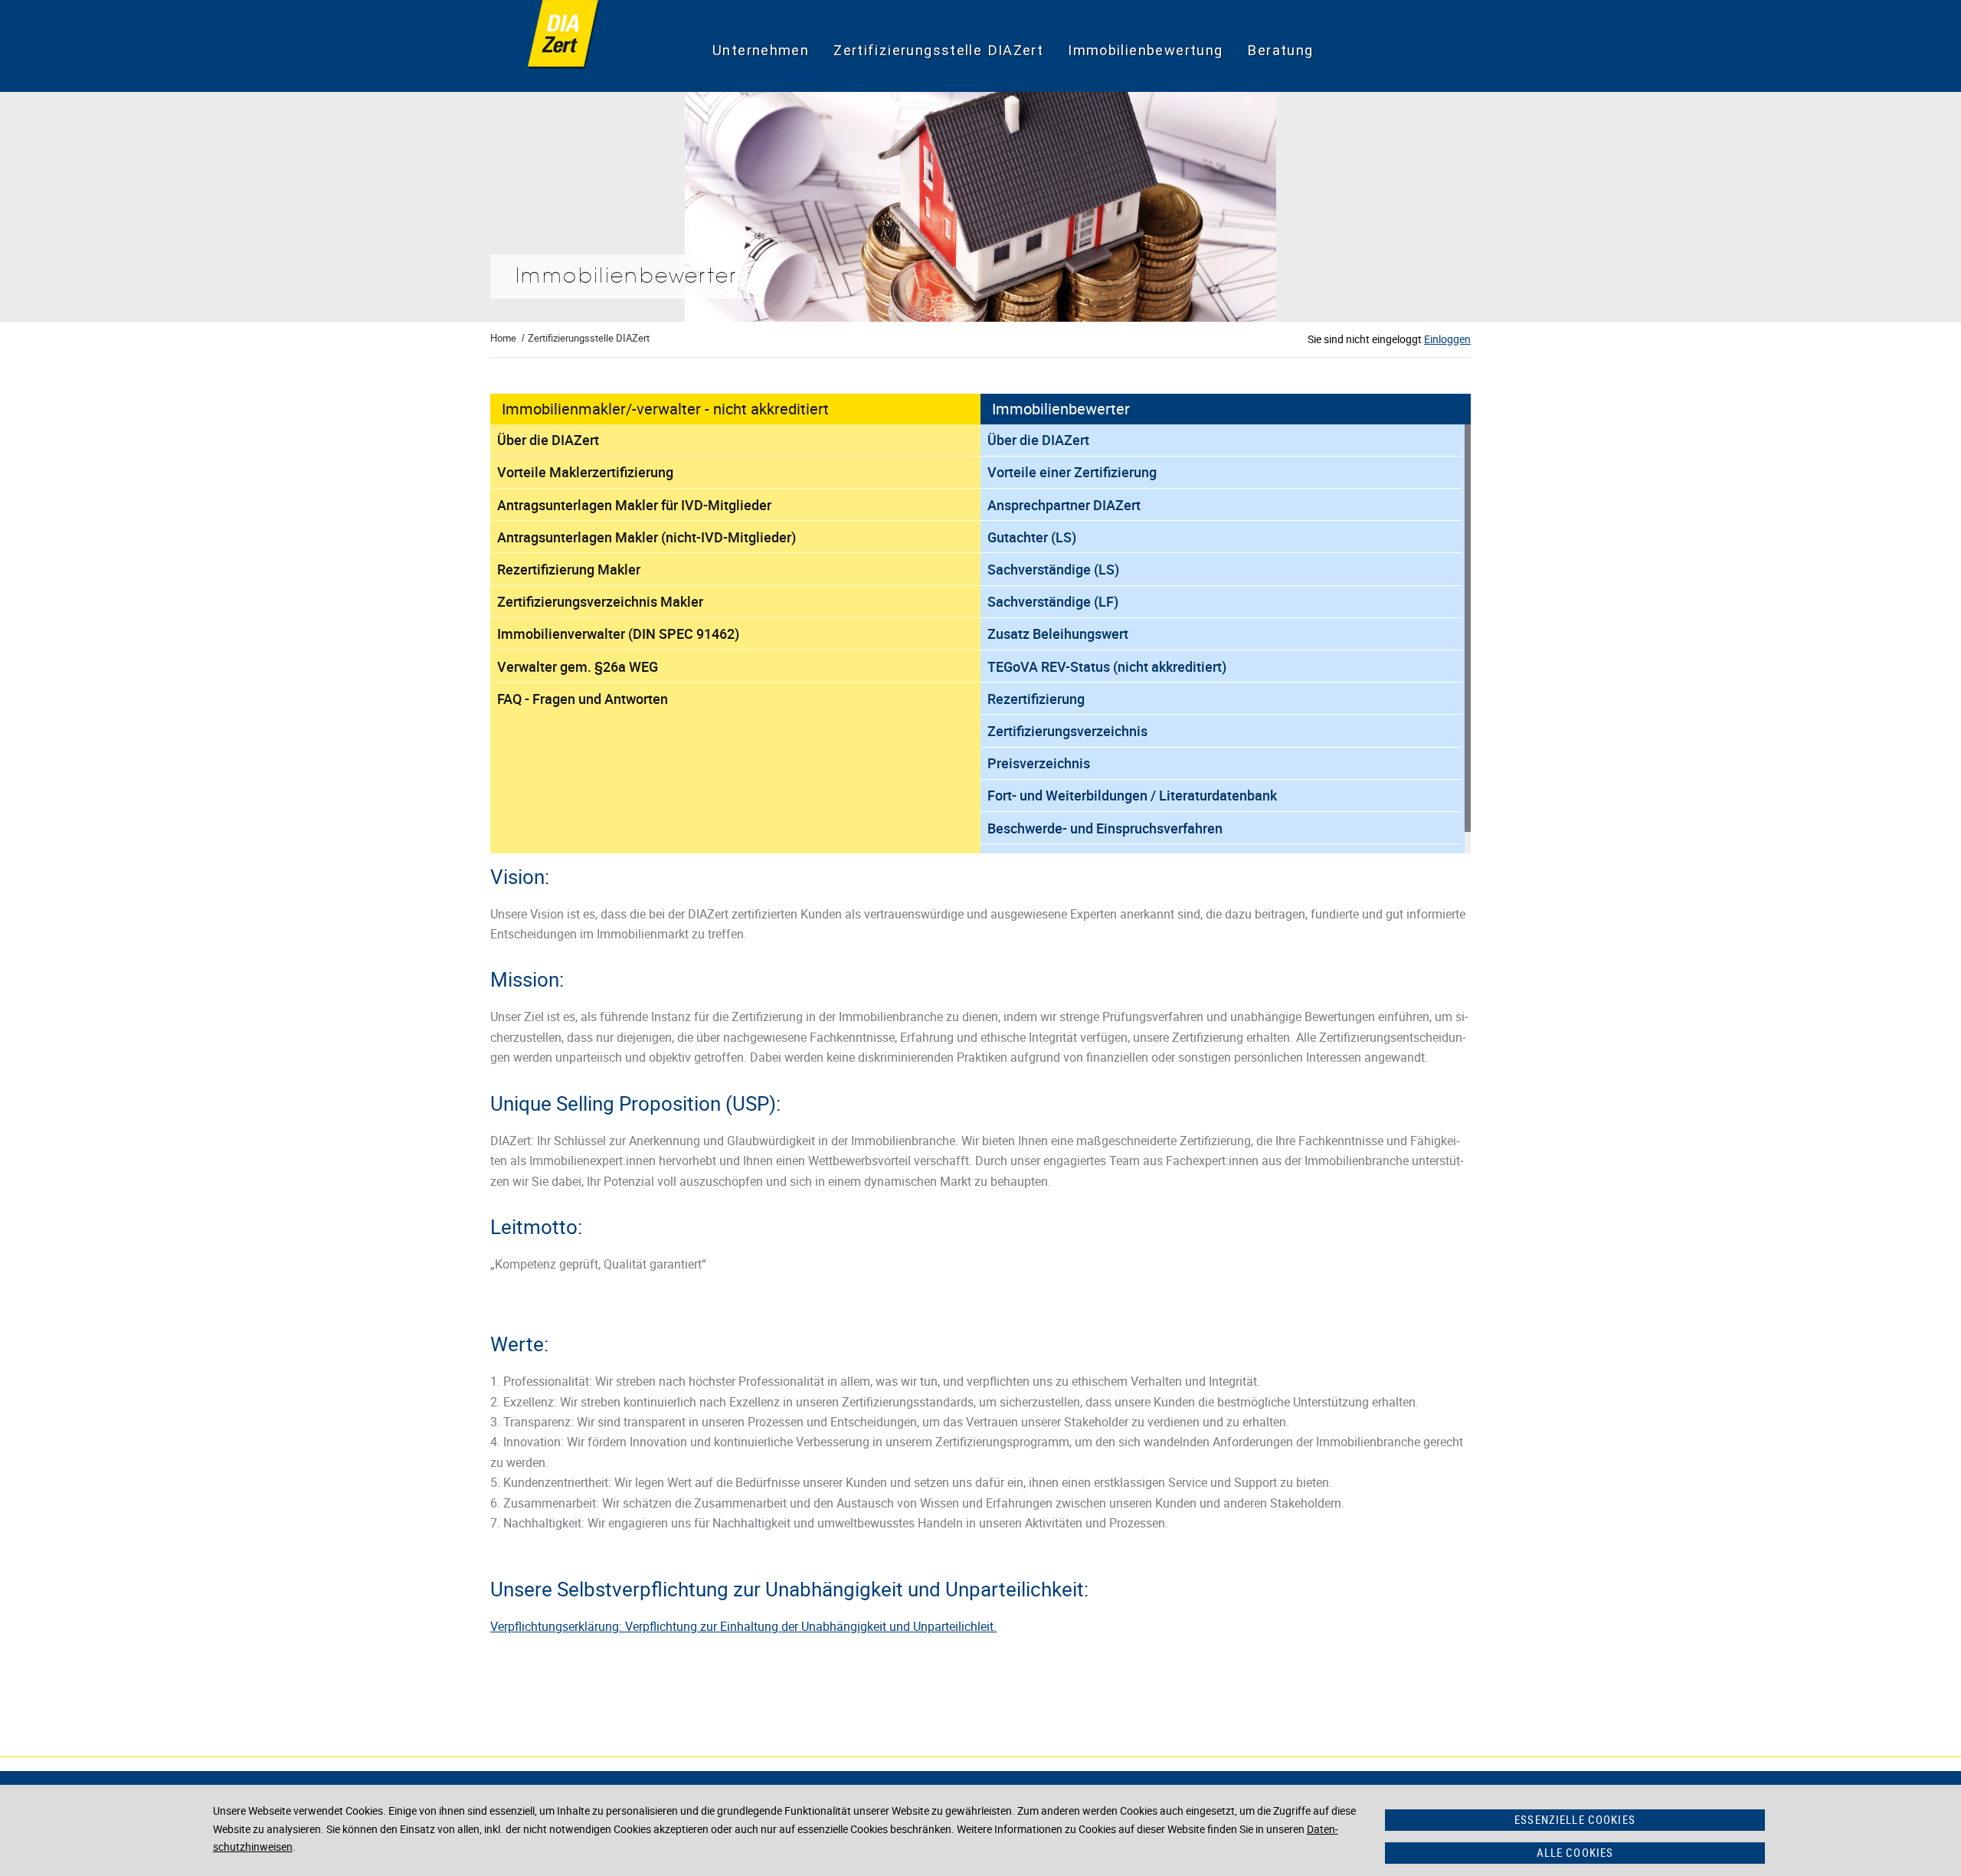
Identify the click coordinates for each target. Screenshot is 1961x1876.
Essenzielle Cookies (1575, 1819)
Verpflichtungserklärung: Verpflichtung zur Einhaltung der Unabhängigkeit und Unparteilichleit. (743, 1626)
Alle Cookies (1575, 1852)
